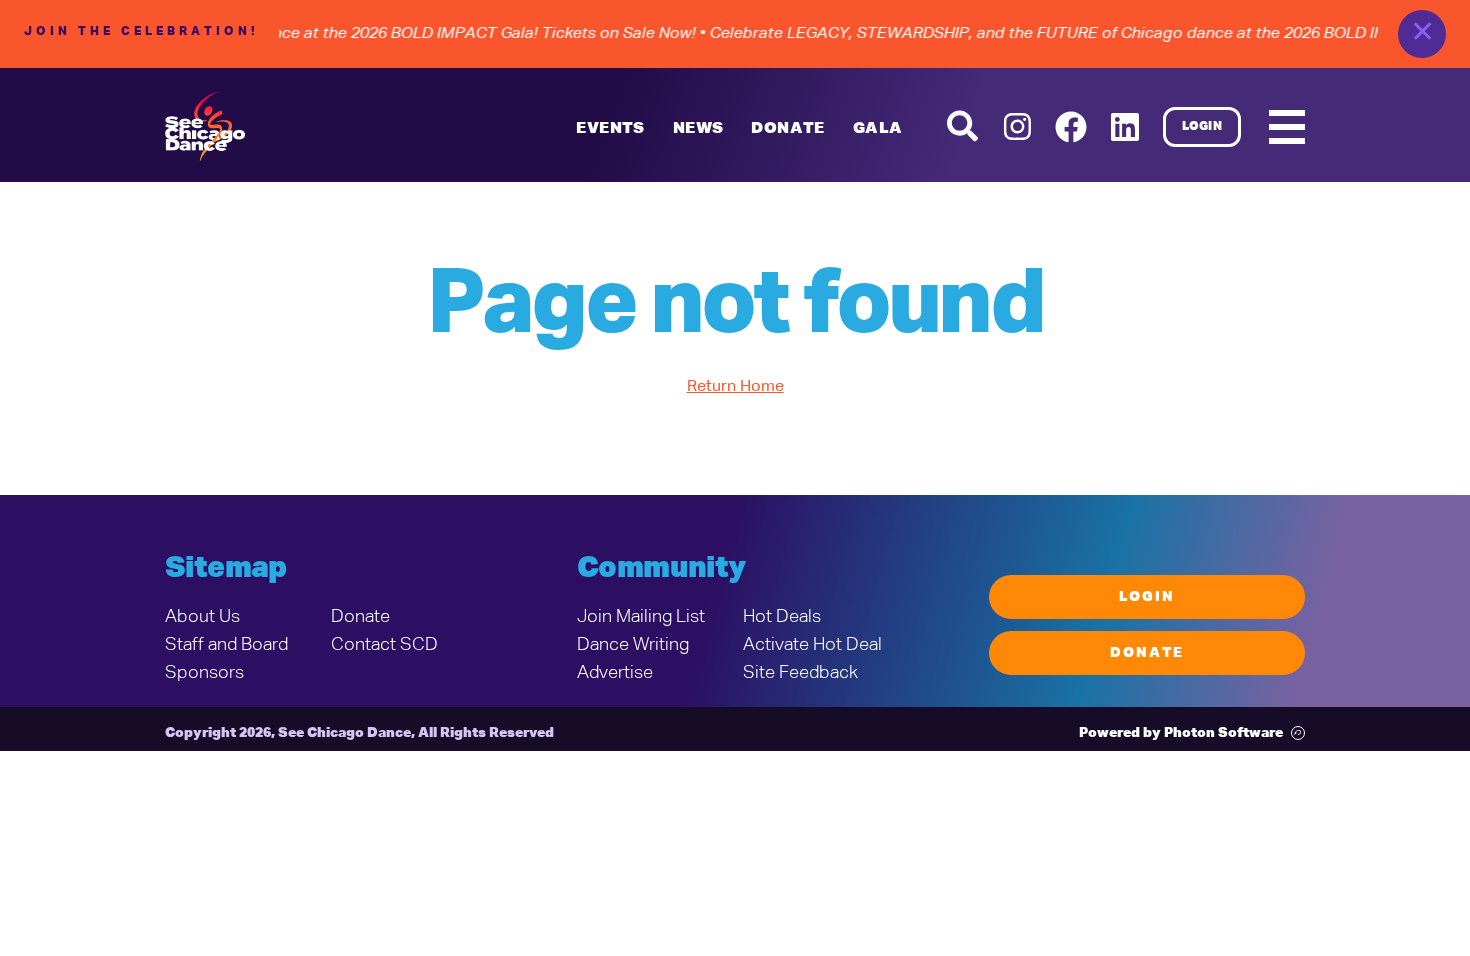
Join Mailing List (641, 617)
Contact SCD (384, 645)
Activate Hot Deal (812, 645)
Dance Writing (633, 645)
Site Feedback (800, 673)
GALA (878, 129)
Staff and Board (226, 645)
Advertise (615, 673)
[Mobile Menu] (1287, 127)
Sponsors (204, 673)
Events (610, 129)
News (698, 129)
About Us (202, 617)
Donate (360, 617)
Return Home (735, 387)
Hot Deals (782, 617)
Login (1202, 127)
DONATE (787, 129)
